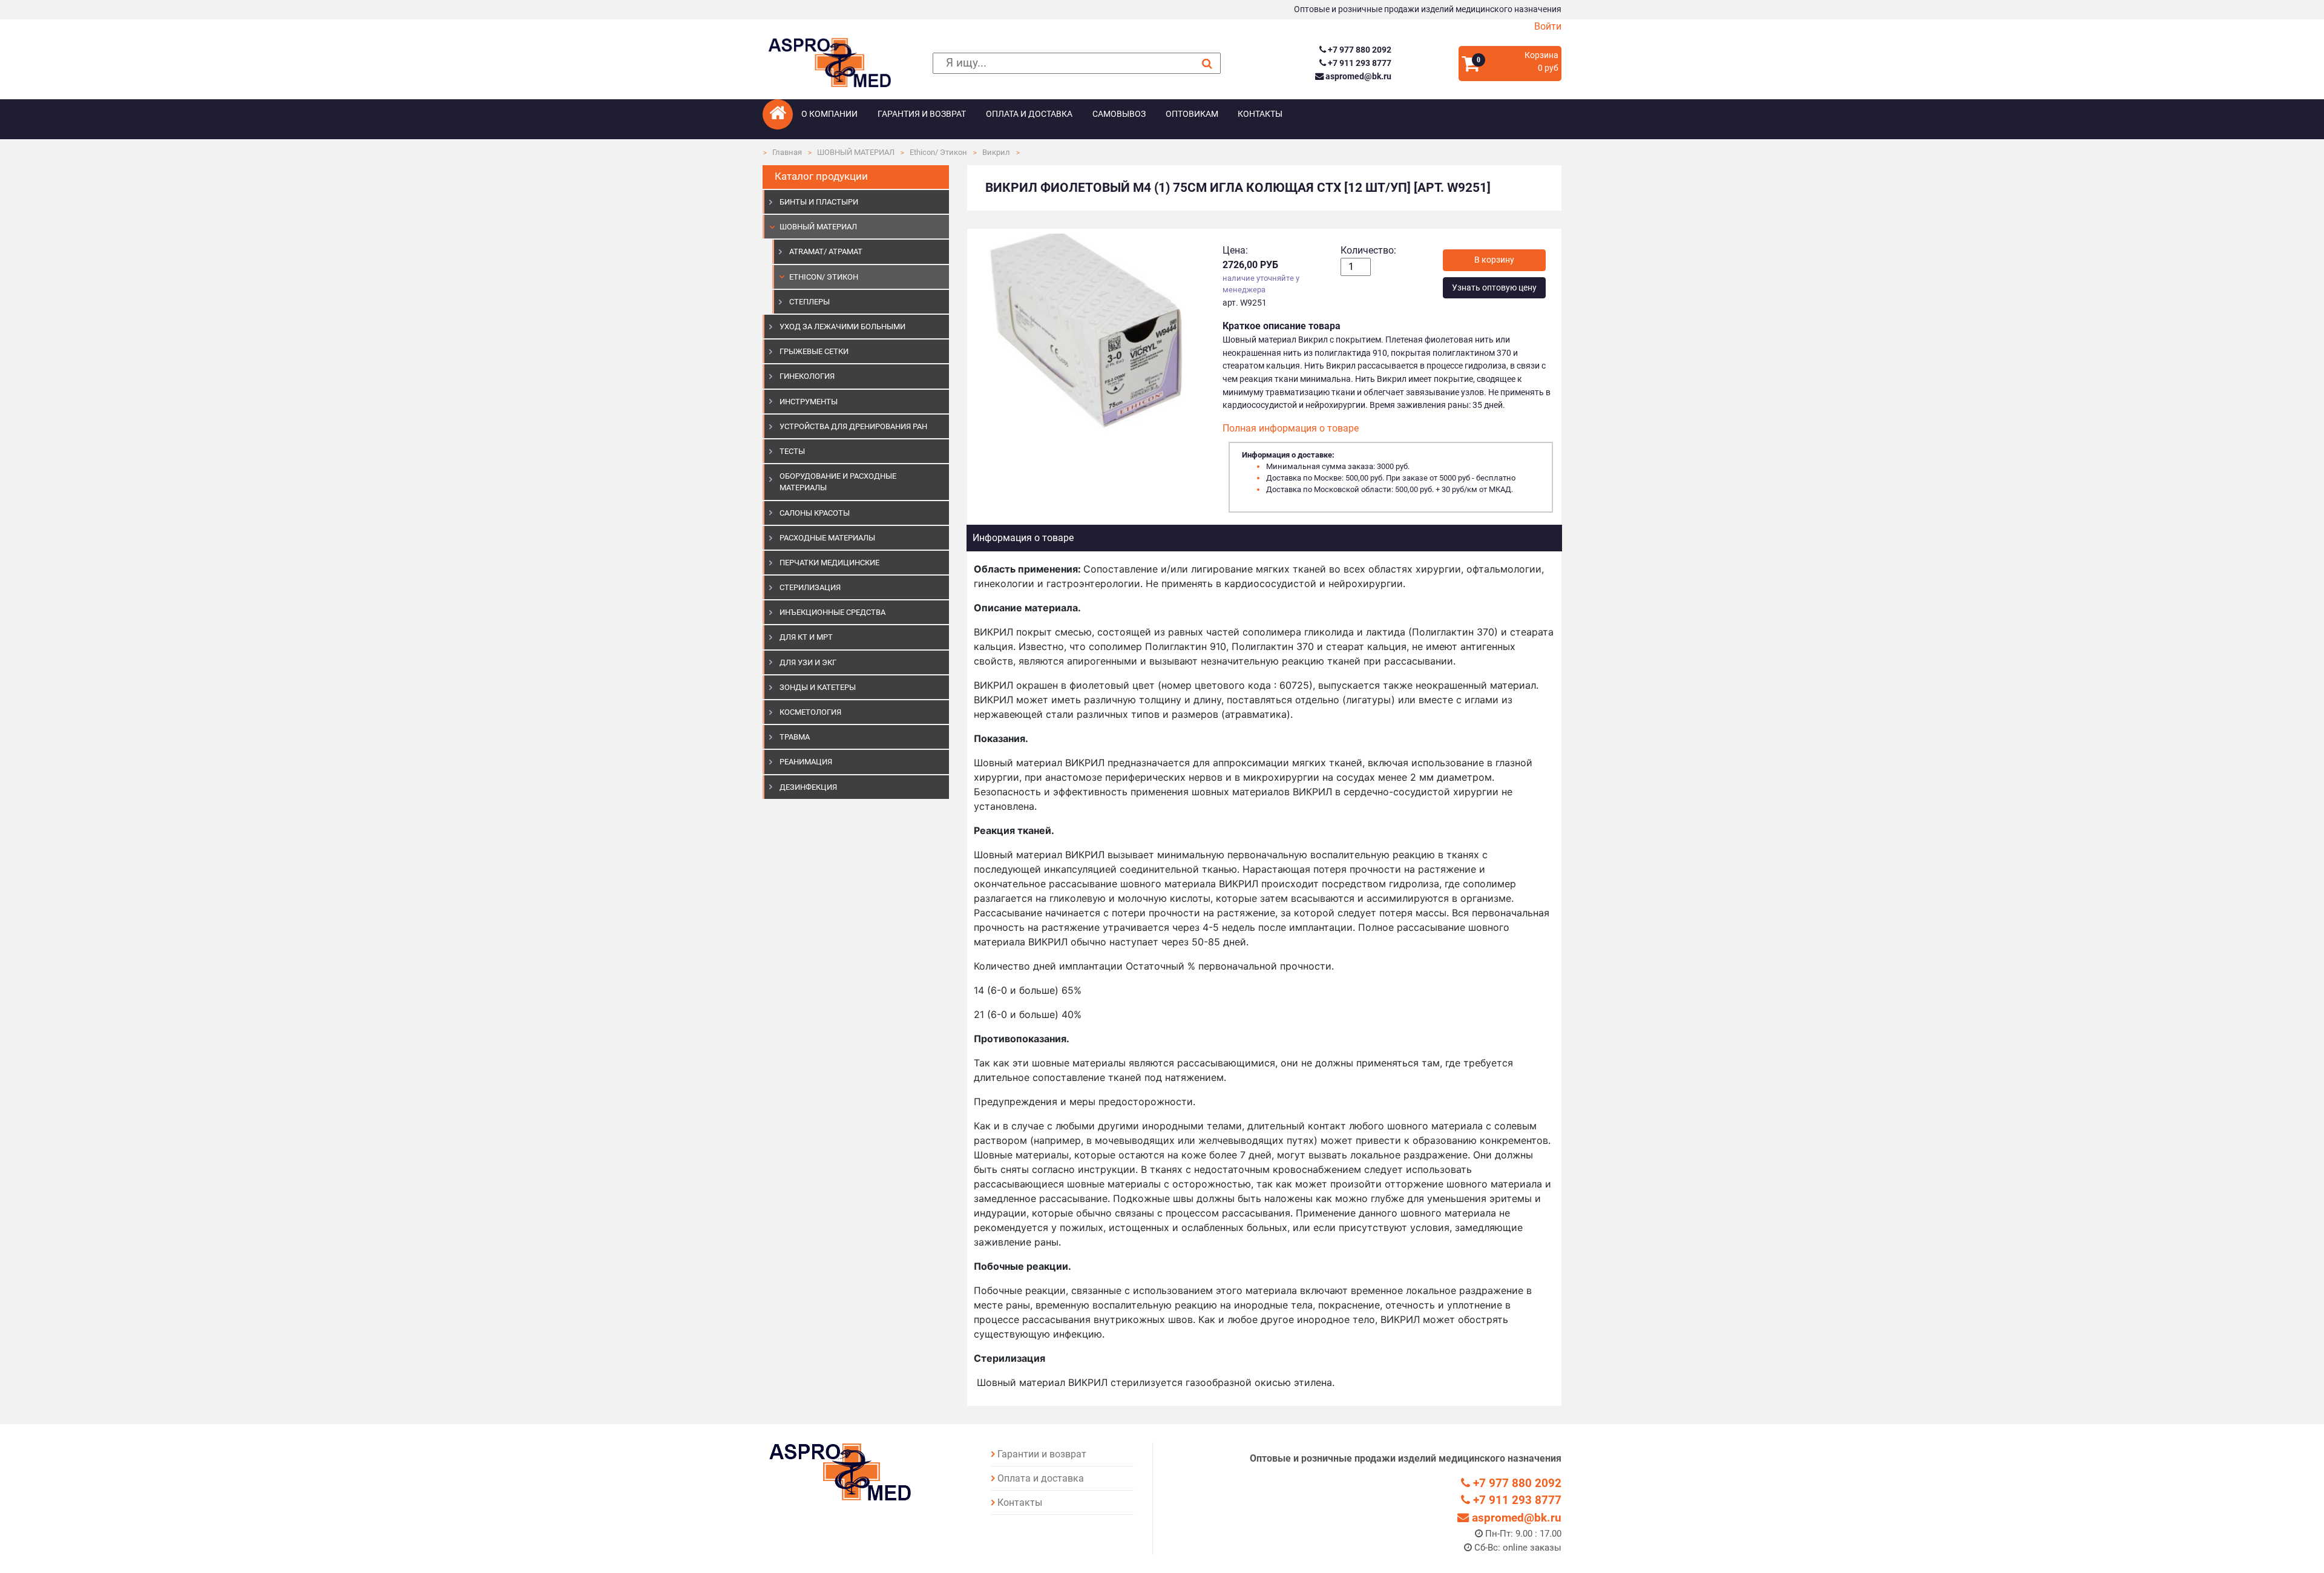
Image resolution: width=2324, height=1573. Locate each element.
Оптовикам (1192, 114)
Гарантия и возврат (922, 114)
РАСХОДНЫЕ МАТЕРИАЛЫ (827, 538)
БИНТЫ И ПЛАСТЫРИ (819, 202)
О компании (829, 114)
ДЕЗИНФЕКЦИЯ (808, 787)
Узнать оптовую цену (1494, 288)
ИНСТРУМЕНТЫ (809, 402)
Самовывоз (1119, 114)
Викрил (996, 152)
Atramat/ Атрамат (826, 251)
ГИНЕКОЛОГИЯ (807, 376)
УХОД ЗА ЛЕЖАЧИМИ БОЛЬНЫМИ (842, 327)
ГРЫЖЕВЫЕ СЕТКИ (814, 351)
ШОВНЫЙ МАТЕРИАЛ (856, 152)
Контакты (1260, 114)
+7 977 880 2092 (1358, 50)
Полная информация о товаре (1291, 428)
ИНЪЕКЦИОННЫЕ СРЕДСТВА (832, 612)
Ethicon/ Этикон (938, 152)
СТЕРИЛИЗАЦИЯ (810, 587)
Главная (787, 152)
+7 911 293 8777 (1358, 63)
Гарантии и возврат (1042, 1454)
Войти (1548, 26)
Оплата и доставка (1029, 114)
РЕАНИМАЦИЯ (806, 762)
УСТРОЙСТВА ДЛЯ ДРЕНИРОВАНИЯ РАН (853, 426)
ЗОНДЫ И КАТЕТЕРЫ (818, 687)
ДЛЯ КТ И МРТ (806, 637)
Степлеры (809, 302)
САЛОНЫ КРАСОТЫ (815, 513)
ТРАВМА (795, 737)
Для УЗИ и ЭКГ (808, 662)
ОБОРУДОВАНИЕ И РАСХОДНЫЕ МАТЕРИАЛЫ (838, 482)
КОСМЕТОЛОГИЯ (810, 712)
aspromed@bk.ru (1357, 77)
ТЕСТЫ (792, 451)
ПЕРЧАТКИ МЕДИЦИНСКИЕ (829, 563)
